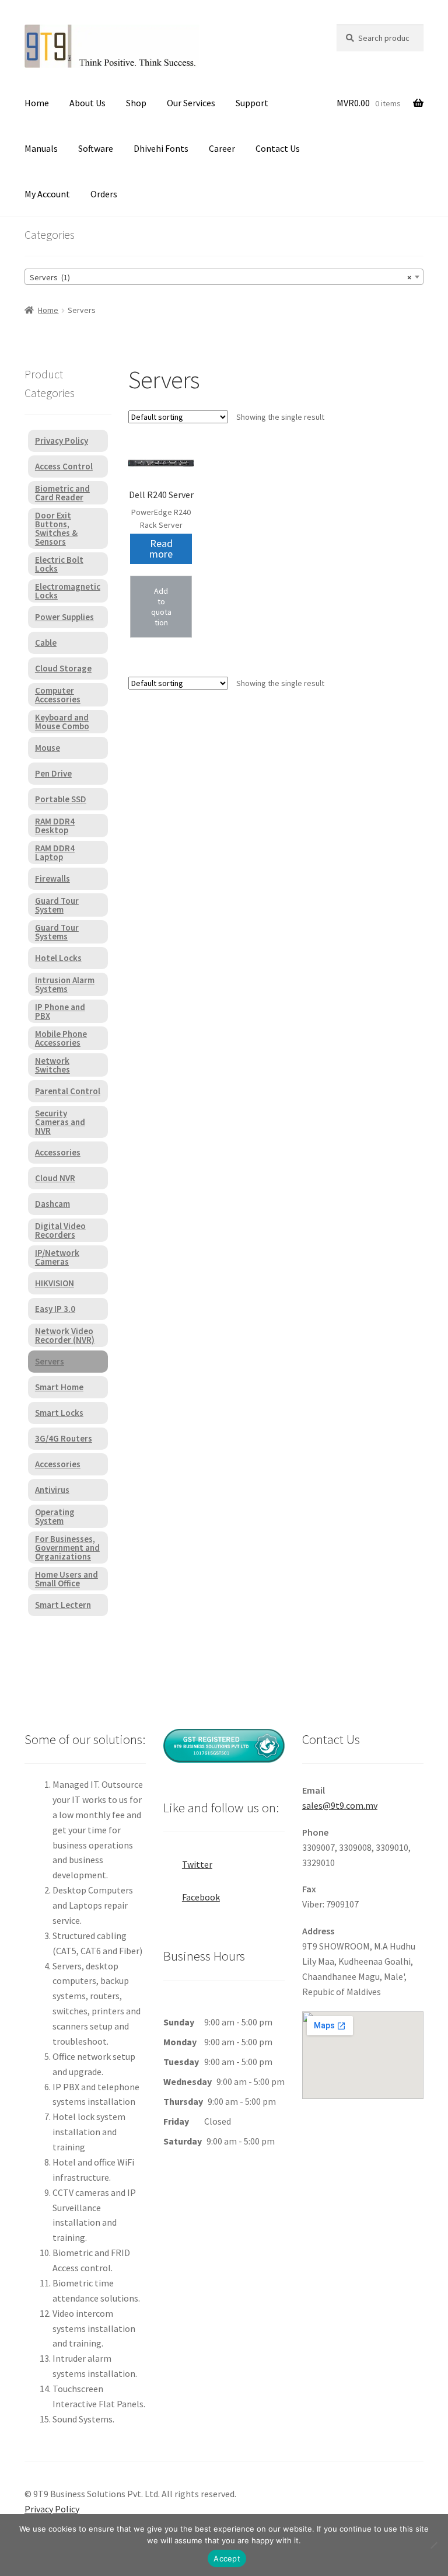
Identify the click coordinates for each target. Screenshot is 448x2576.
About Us (87, 103)
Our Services (191, 103)
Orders (104, 194)
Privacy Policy (52, 2509)
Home (37, 103)
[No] (433, 2545)
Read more (161, 549)
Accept (227, 2558)
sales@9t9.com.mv (340, 1805)
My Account (47, 194)
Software (96, 148)
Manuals (41, 148)
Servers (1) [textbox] (220, 277)
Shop (136, 103)
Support (252, 103)
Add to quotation (161, 607)
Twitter (197, 1864)
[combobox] (224, 277)
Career (222, 148)
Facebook (201, 1897)
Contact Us (278, 148)
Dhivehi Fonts (161, 148)
